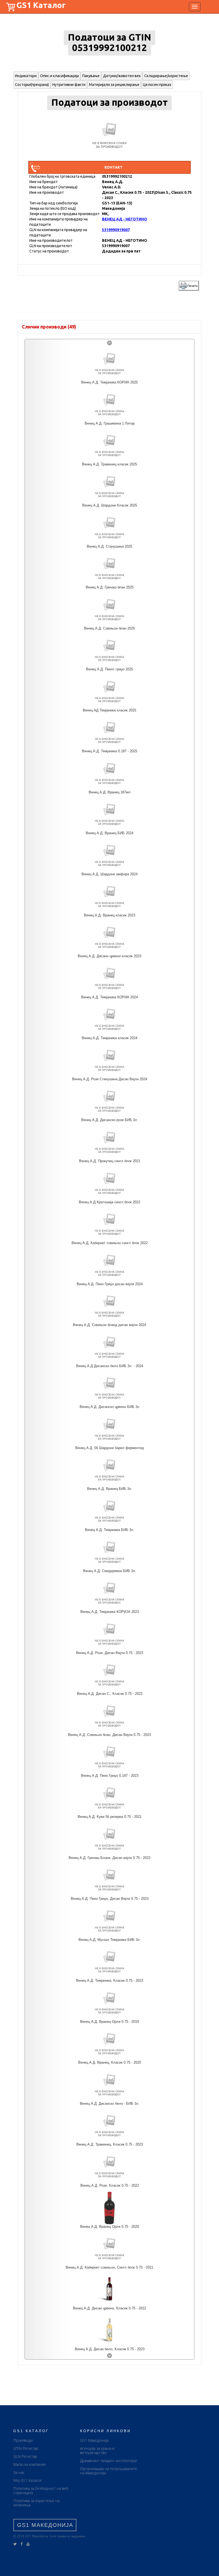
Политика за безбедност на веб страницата (41, 2490)
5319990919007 (116, 230)
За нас (19, 2472)
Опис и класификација (59, 76)
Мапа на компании (30, 2464)
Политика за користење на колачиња (36, 2503)
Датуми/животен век (122, 76)
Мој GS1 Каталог (28, 2480)
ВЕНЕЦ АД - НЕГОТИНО (125, 219)
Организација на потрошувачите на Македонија (109, 2471)
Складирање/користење (166, 76)
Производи (23, 2440)
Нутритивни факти (69, 85)
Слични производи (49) (49, 327)
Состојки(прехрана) (32, 85)
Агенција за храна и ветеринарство (97, 2450)
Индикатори (26, 76)
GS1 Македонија (94, 2440)
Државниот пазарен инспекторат (109, 2461)
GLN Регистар (25, 2456)
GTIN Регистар (26, 2448)
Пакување (91, 76)
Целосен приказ (157, 85)
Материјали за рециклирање (114, 85)
